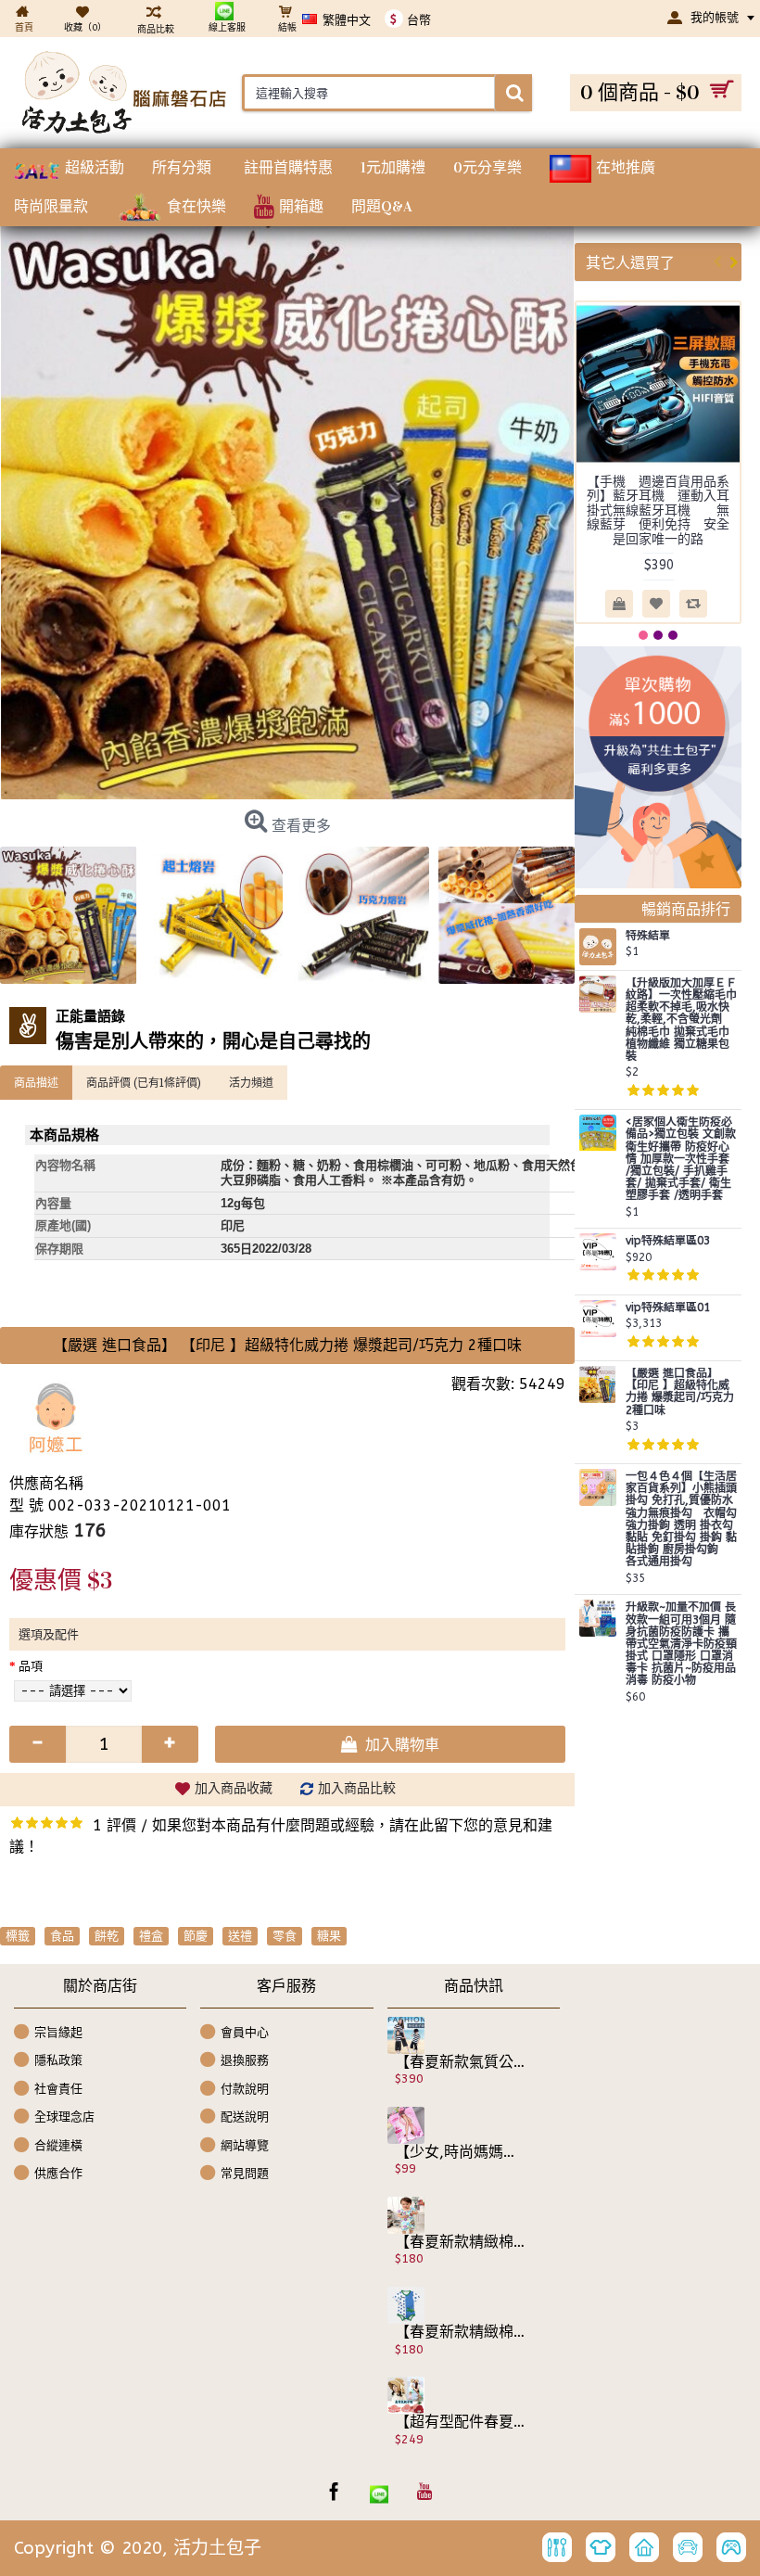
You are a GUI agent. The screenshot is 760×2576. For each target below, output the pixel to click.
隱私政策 (58, 2060)
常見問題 (245, 2173)
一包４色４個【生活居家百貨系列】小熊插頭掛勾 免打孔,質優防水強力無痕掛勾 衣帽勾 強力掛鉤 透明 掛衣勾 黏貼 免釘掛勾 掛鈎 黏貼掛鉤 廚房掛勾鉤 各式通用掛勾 (681, 1519)
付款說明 (245, 2088)
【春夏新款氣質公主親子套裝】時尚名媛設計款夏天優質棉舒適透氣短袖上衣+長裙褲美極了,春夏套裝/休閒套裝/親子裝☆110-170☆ (461, 2062)
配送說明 (245, 2117)
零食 (285, 1936)
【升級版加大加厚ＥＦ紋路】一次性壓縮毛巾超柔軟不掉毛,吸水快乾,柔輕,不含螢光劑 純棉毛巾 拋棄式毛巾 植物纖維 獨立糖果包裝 (681, 1020)
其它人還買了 (630, 262)
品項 (31, 1666)
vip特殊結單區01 (668, 1308)
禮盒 (151, 1936)
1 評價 (114, 1825)
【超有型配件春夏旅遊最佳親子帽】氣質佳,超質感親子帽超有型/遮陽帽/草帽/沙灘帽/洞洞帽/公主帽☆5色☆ (461, 2422)
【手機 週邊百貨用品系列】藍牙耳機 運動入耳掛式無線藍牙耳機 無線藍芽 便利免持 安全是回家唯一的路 (658, 510)
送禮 (240, 1936)
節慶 (196, 1936)
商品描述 (36, 1082)
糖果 (329, 1936)
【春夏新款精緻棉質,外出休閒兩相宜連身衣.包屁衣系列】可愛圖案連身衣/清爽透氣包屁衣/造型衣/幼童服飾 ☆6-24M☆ (461, 2242)
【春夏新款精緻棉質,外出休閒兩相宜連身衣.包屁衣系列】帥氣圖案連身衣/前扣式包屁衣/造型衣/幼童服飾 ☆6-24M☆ (461, 2332)
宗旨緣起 (58, 2031)
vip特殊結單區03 (668, 1241)
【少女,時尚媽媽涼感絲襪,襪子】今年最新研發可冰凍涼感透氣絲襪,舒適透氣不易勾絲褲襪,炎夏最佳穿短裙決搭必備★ (461, 2152)
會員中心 (245, 2031)
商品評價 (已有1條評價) (144, 1082)
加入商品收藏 (234, 1788)
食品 (62, 1936)
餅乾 (107, 1936)
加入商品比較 (357, 1788)
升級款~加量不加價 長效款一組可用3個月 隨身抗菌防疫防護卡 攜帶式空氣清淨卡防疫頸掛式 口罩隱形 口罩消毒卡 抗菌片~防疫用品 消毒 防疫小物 (681, 1644)
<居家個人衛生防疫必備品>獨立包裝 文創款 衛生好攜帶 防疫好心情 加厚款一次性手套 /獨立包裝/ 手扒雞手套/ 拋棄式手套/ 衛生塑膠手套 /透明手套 (681, 1159)
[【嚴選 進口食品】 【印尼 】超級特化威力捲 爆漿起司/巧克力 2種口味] (287, 512)
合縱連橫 (58, 2145)
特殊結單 (648, 936)
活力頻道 (251, 1082)
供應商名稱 (46, 1483)
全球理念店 (64, 2117)
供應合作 (58, 2173)
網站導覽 (245, 2145)
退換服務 (245, 2060)
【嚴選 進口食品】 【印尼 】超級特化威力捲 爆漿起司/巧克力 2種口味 (680, 1392)
